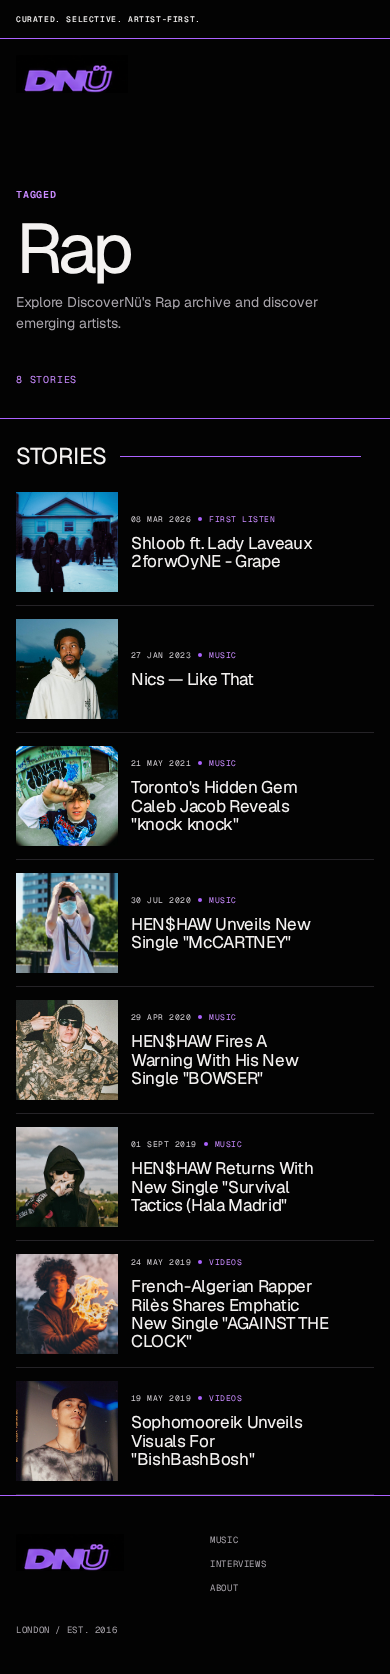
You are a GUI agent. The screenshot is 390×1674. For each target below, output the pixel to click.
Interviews (238, 1564)
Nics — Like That (192, 679)
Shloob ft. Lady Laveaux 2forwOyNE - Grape (221, 552)
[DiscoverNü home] (72, 74)
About (224, 1588)
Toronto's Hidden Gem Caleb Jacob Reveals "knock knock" (214, 805)
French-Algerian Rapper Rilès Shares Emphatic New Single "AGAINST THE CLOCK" (229, 1313)
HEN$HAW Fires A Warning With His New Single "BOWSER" (214, 1059)
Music (224, 1540)
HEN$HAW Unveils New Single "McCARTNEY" (221, 933)
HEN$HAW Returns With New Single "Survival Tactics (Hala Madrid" (222, 1186)
